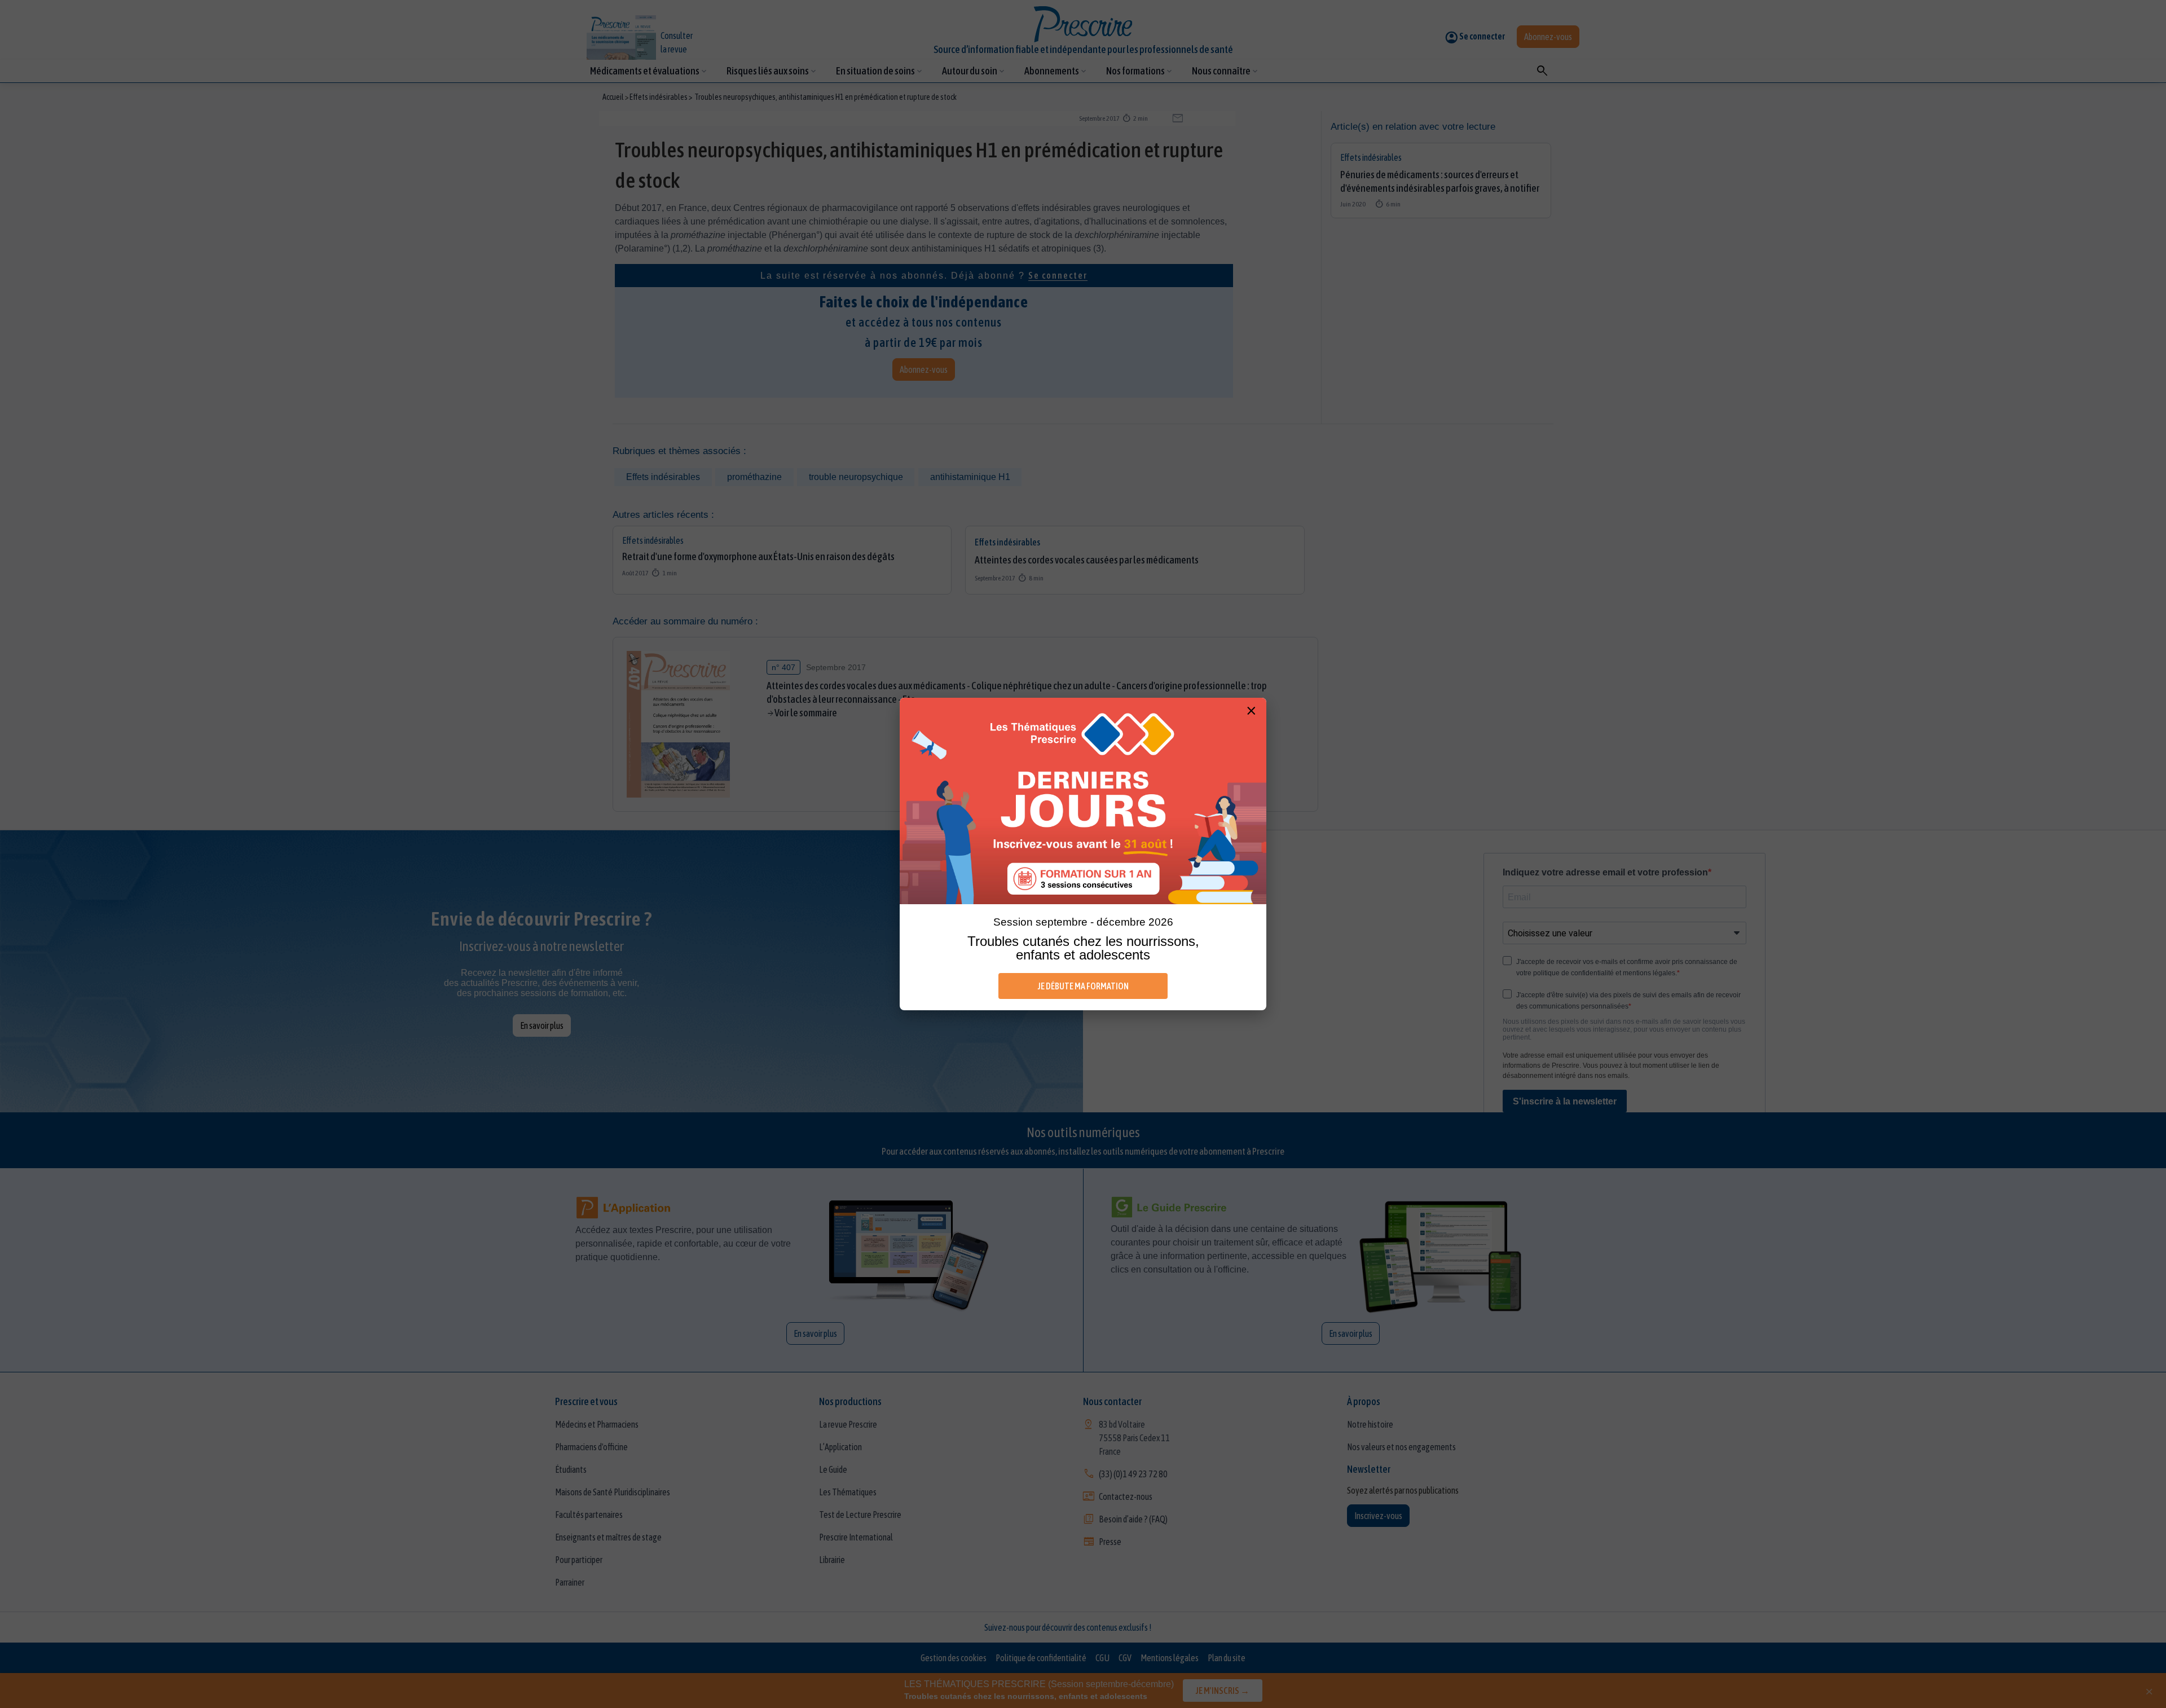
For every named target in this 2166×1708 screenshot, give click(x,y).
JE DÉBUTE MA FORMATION (1083, 986)
